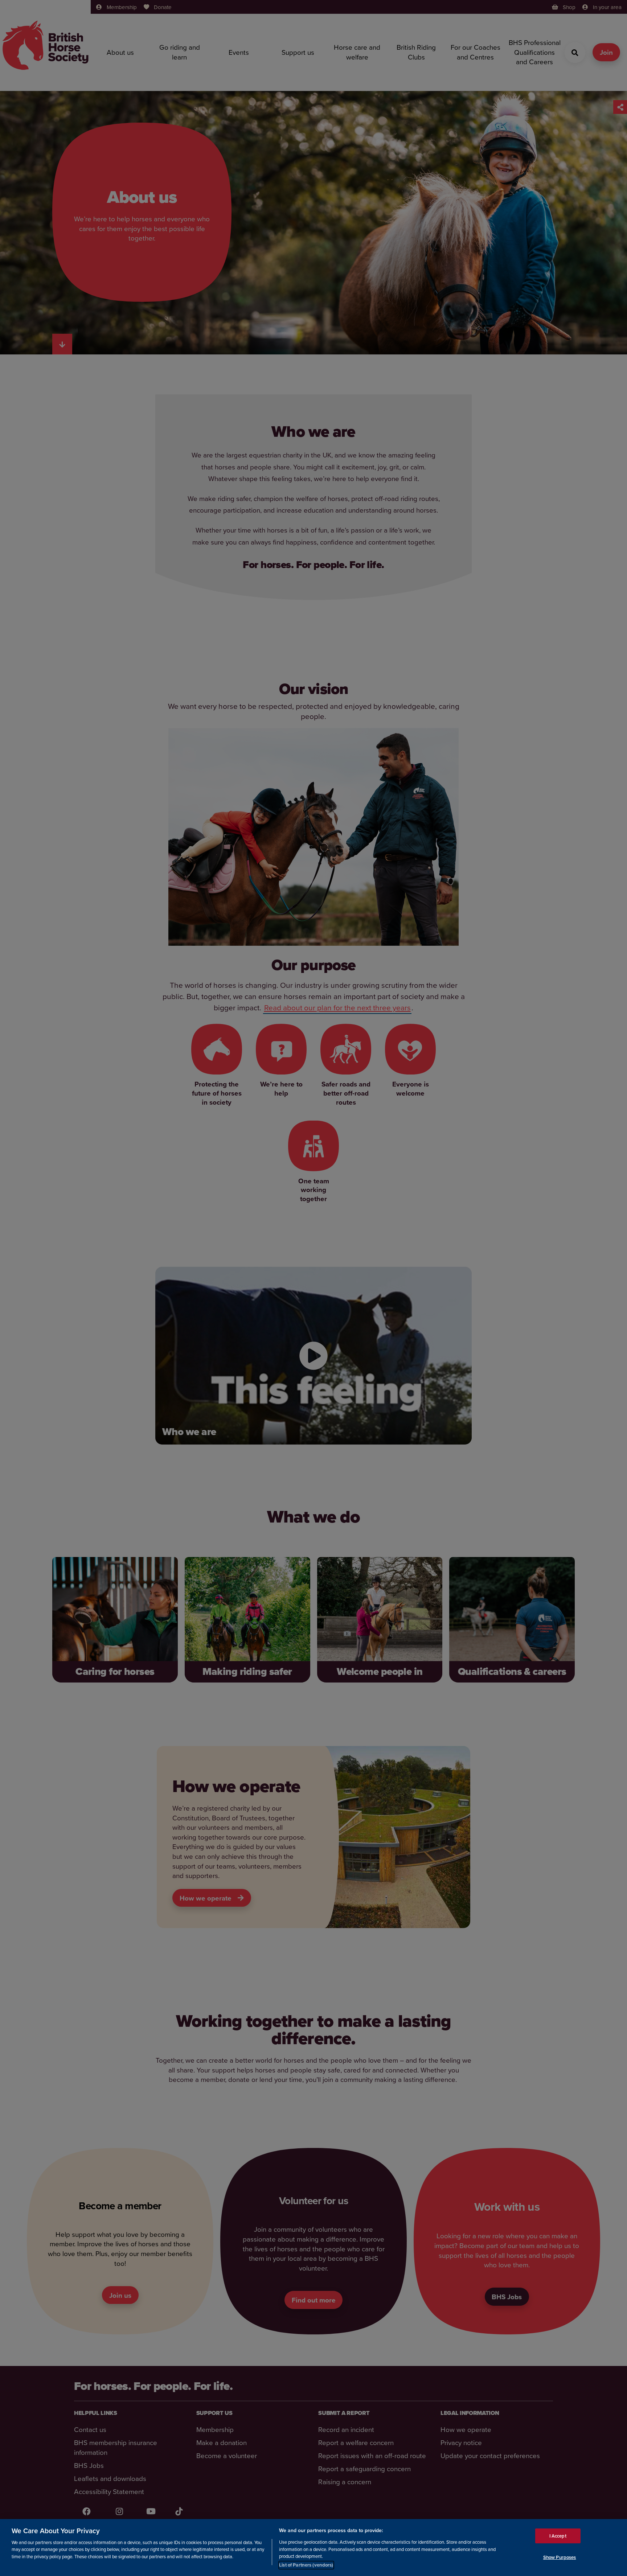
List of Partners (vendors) (306, 2565)
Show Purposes (560, 2557)
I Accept (558, 2536)
